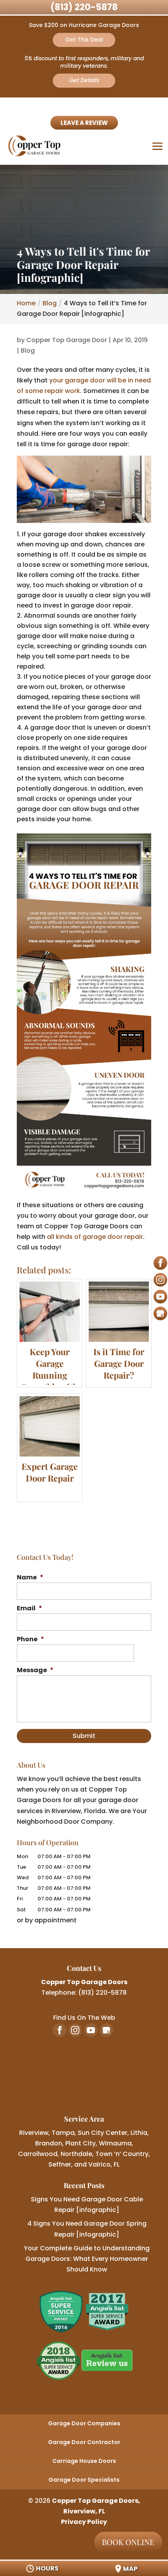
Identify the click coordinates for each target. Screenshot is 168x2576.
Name (30, 1578)
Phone (30, 1640)
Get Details (84, 80)
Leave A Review (84, 123)
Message (35, 1670)
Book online (128, 2542)
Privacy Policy (84, 2522)
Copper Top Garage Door (67, 340)
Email (29, 1609)
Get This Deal (84, 40)
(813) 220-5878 (84, 7)
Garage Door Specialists (84, 2480)
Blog (28, 351)
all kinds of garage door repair (95, 1237)
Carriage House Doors (84, 2461)
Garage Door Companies (84, 2423)
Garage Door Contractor (84, 2442)
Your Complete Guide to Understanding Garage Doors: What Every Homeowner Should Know (87, 2259)
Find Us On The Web (84, 2018)
